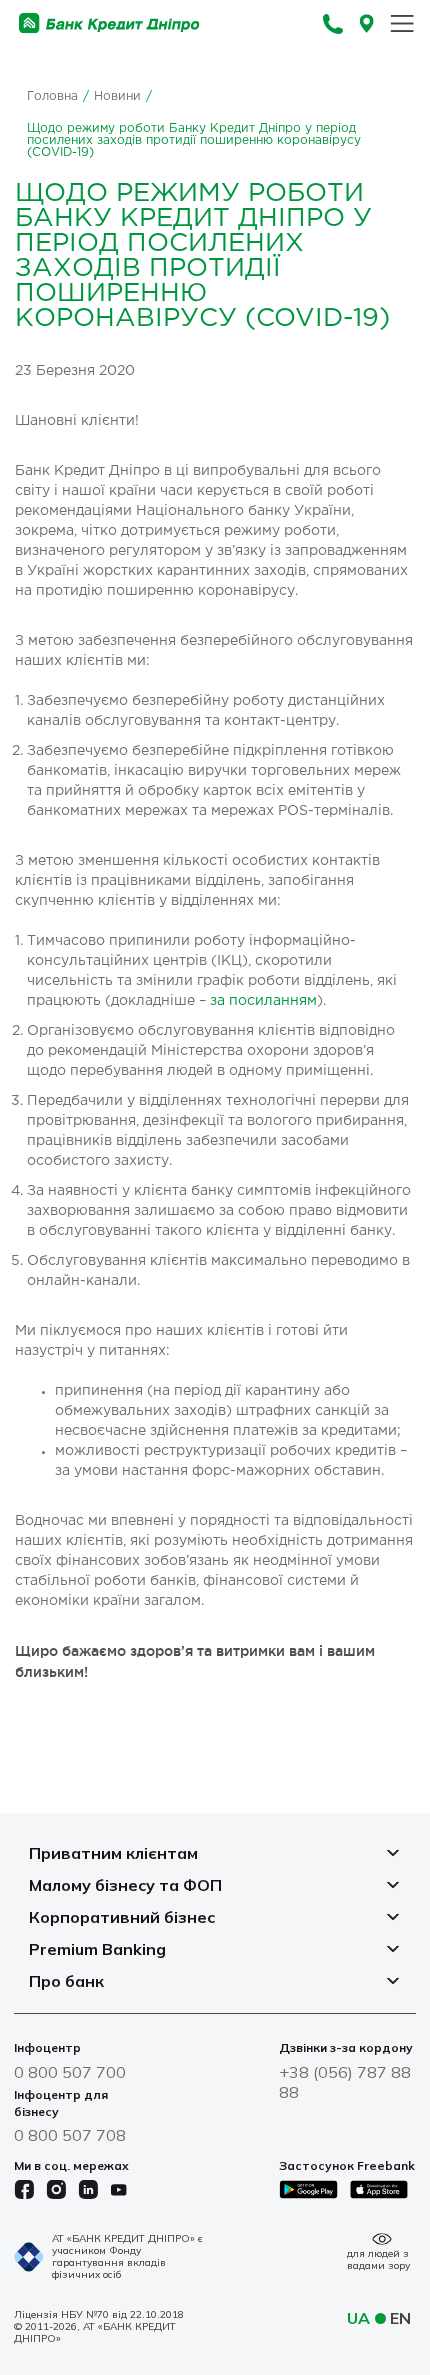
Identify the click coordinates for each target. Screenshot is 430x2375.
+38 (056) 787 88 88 (345, 2082)
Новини (117, 96)
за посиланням (263, 1001)
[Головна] (109, 23)
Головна (52, 96)
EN (400, 2318)
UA (358, 2318)
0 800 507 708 (70, 2135)
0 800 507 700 (70, 2072)
